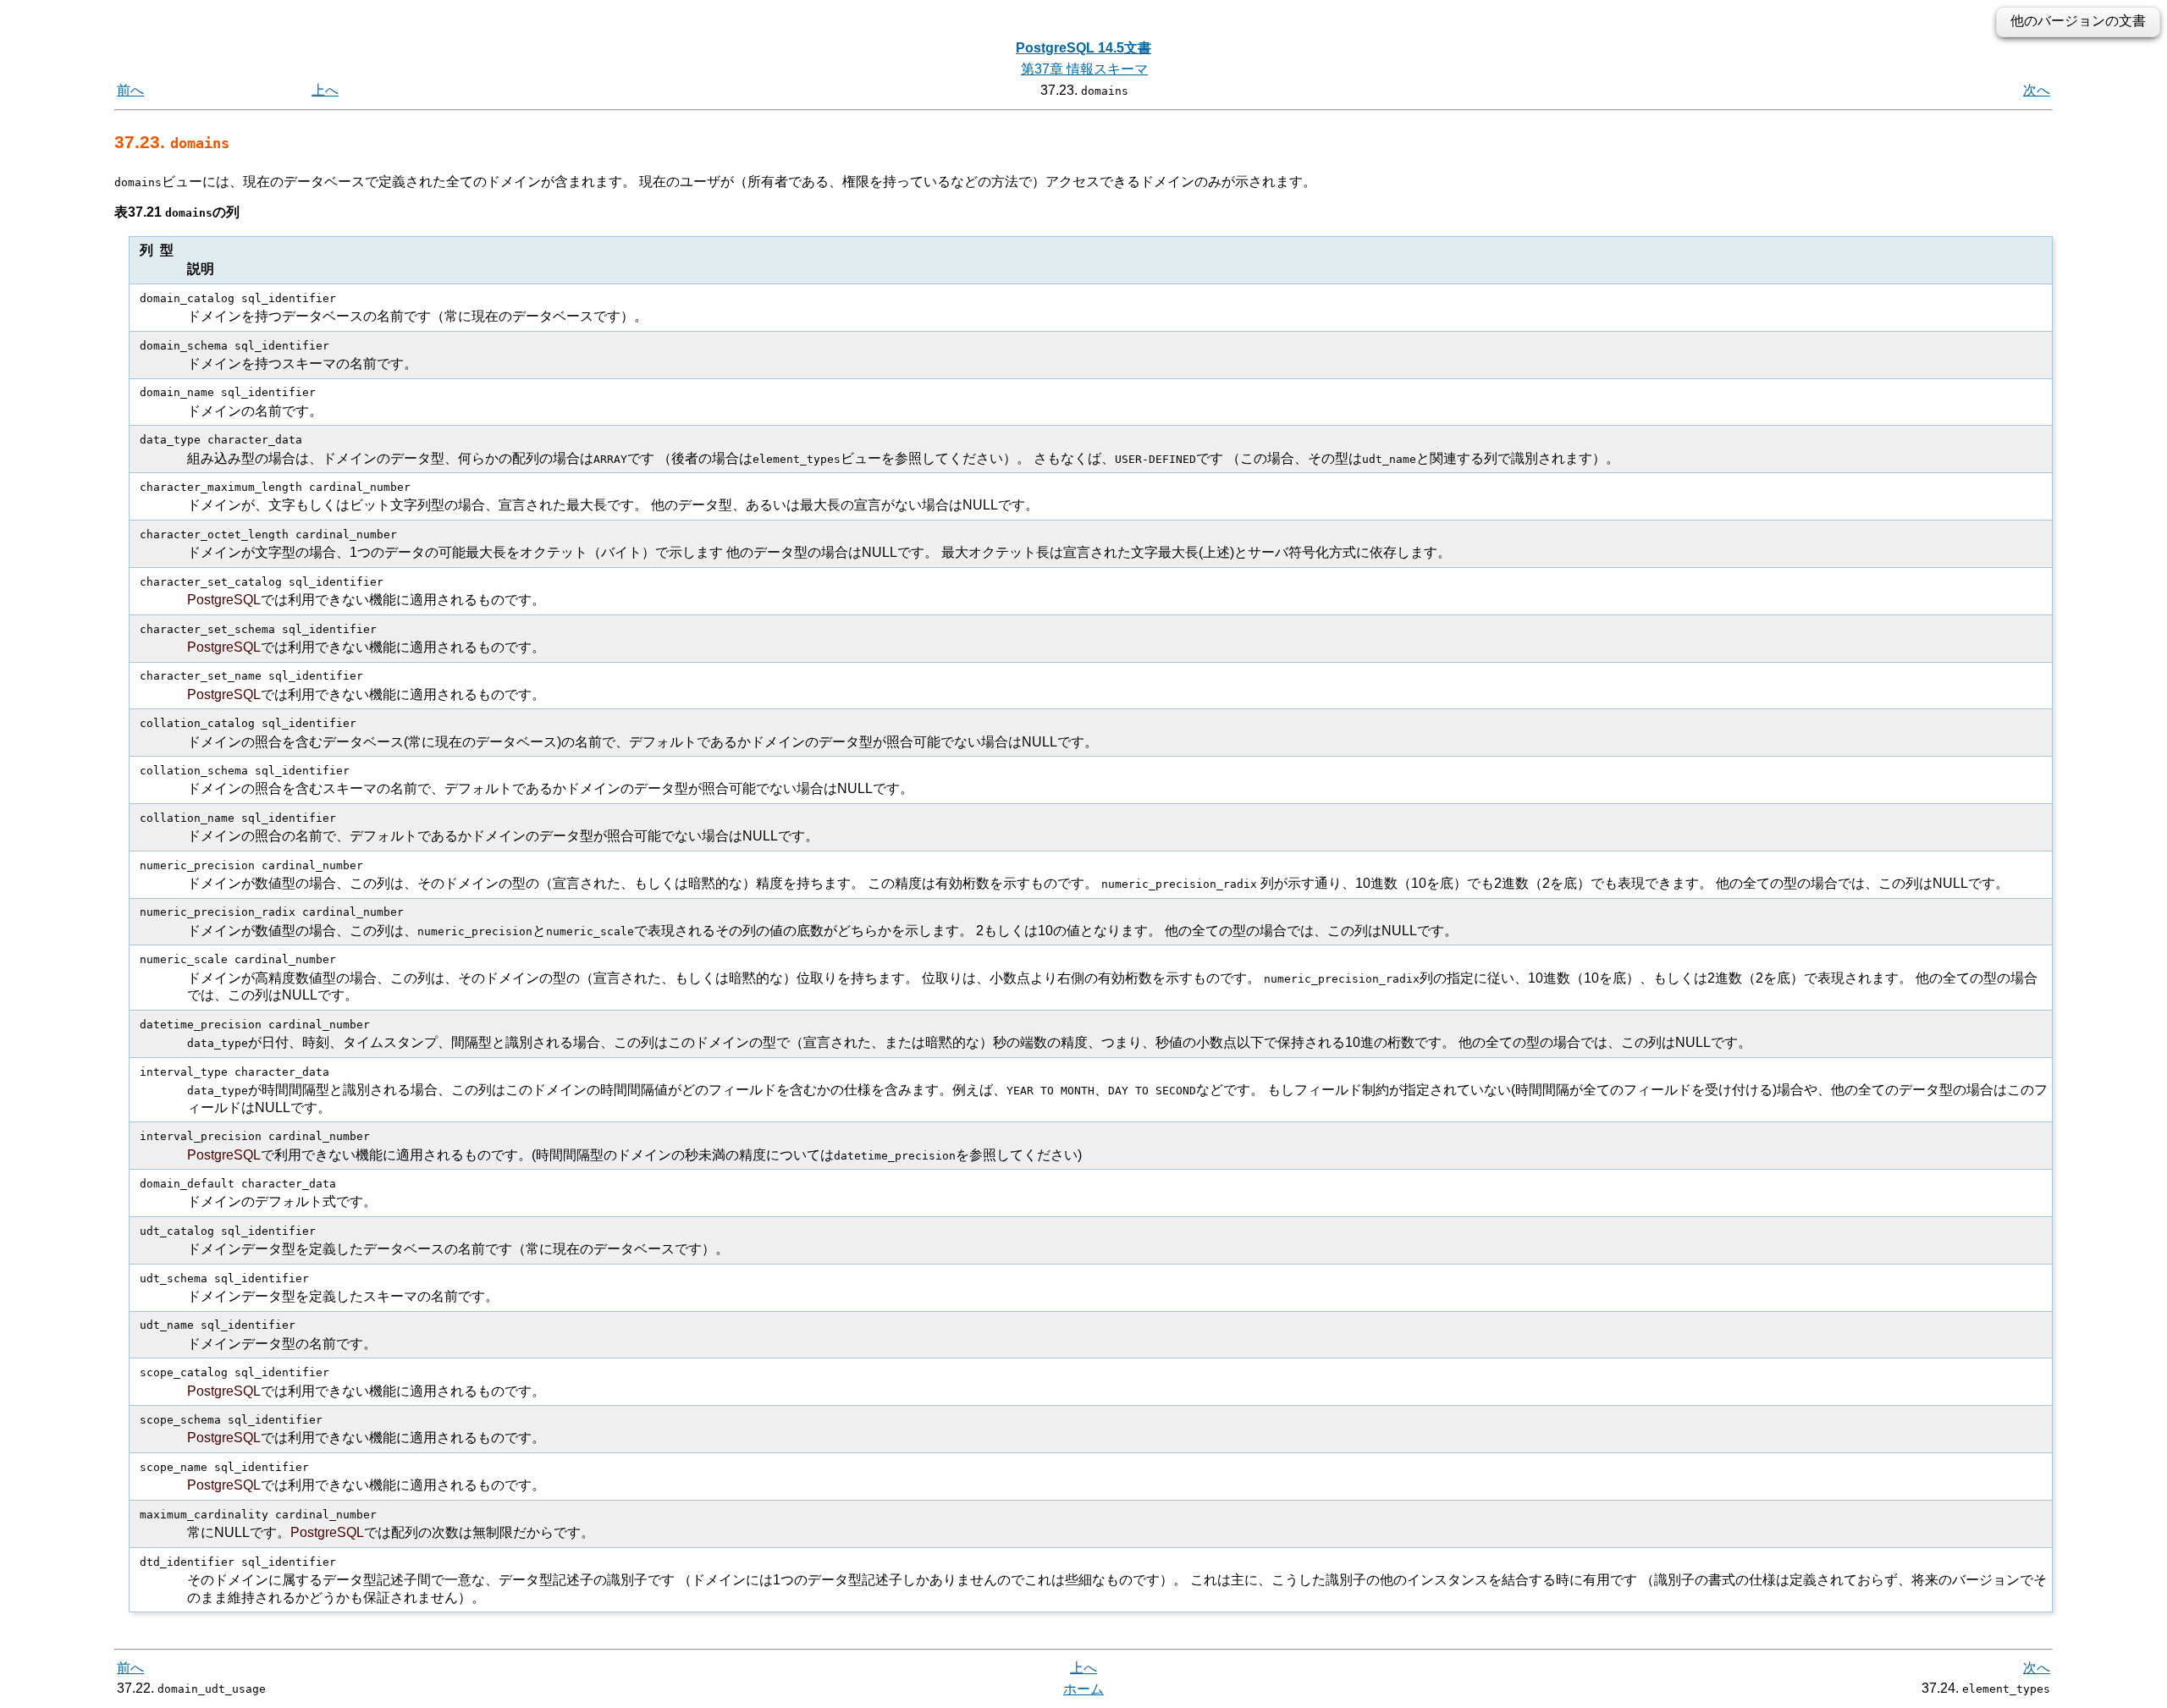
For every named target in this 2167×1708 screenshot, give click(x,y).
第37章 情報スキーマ (1084, 69)
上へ (325, 90)
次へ (2037, 90)
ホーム (1083, 1689)
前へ (130, 90)
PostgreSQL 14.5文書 (1083, 48)
